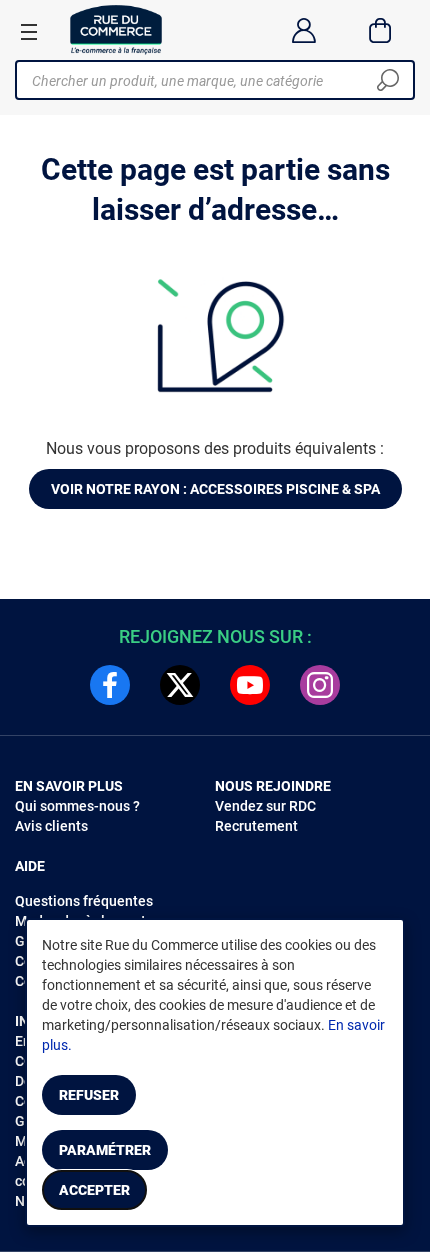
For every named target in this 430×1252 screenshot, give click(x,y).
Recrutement (256, 826)
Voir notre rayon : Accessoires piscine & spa (215, 489)
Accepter (94, 1190)
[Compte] (303, 30)
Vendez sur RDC (265, 806)
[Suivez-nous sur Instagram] (320, 685)
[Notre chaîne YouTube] (250, 685)
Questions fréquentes (84, 901)
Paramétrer (105, 1150)
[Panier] (380, 30)
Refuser (89, 1095)
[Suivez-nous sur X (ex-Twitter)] (180, 685)
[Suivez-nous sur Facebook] (110, 685)
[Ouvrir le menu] (29, 31)
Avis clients (51, 826)
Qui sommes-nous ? (77, 806)
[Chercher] (388, 80)
